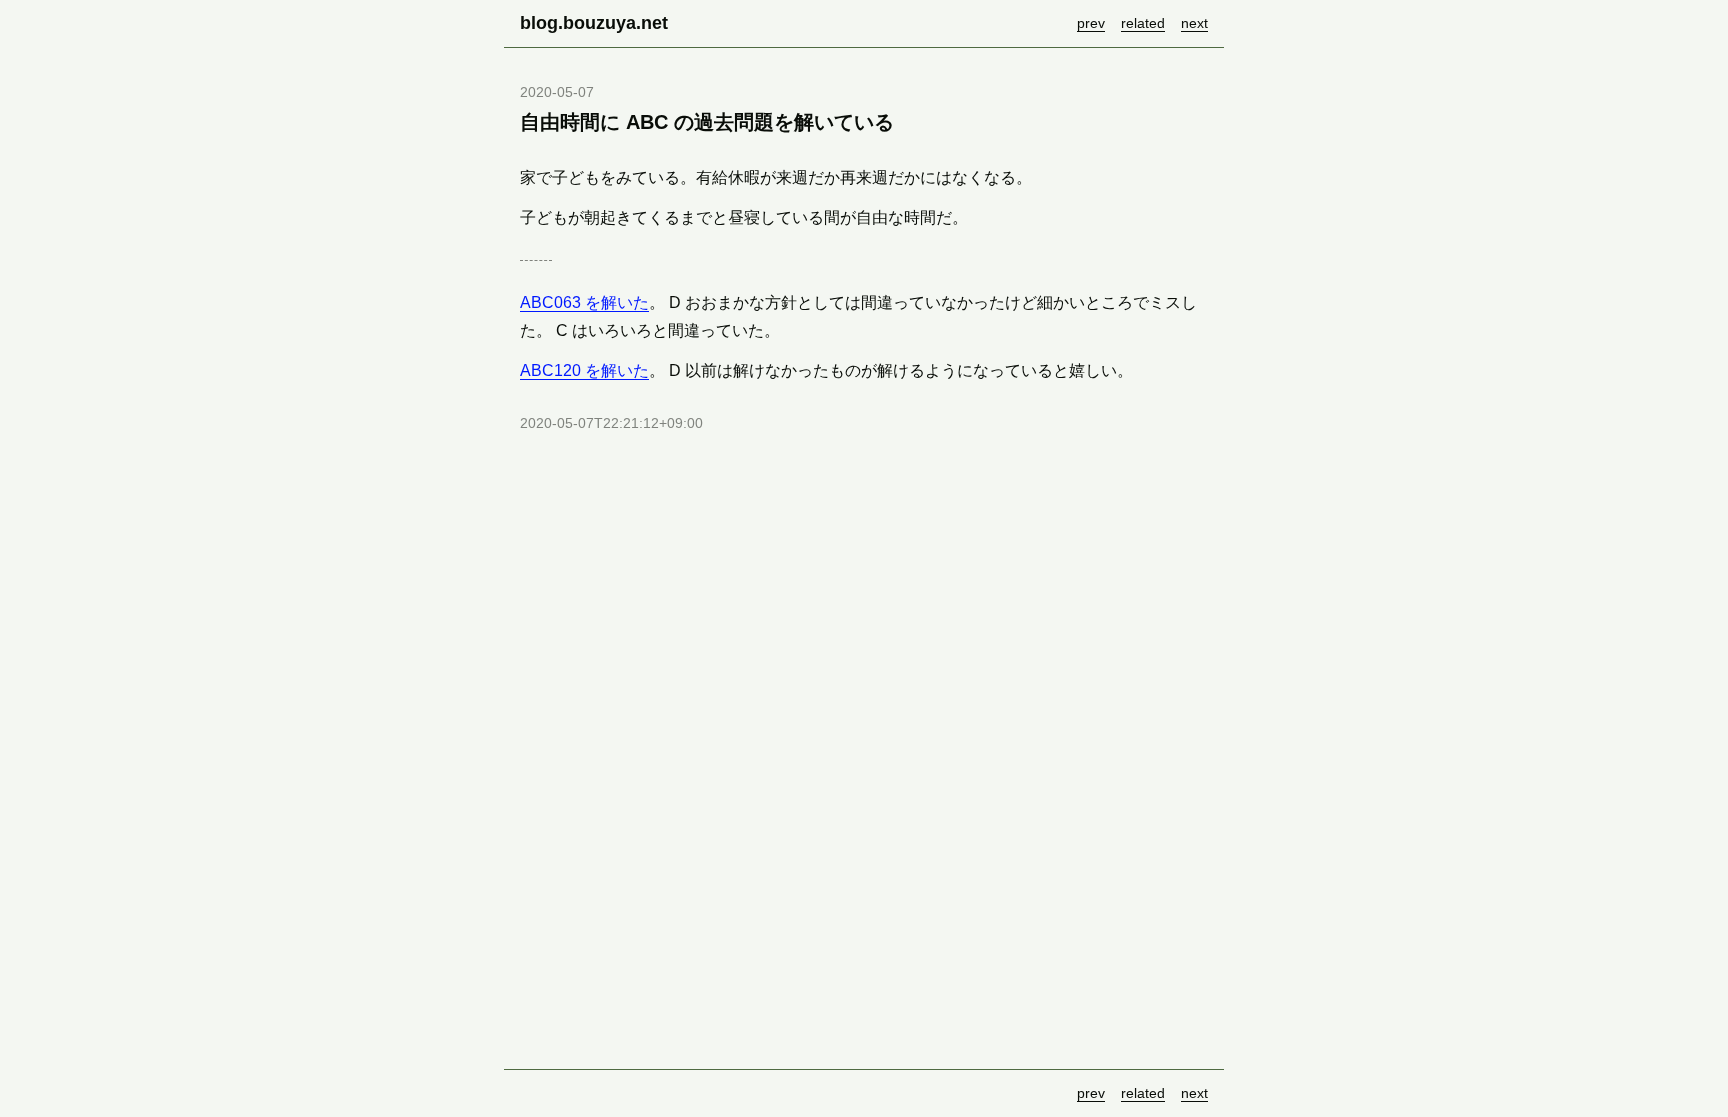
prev (1091, 23)
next (1194, 23)
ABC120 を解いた (584, 370)
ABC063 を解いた (584, 302)
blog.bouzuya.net (594, 23)
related (1143, 23)
